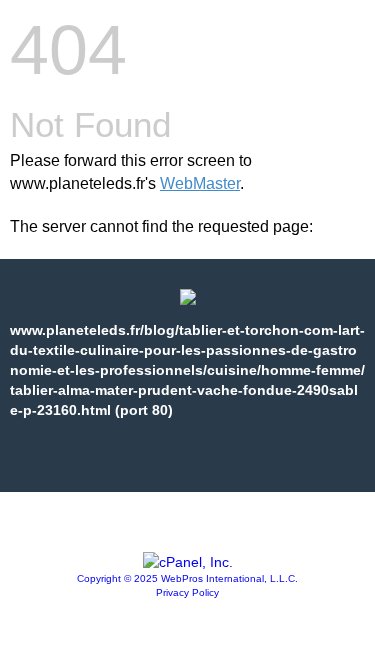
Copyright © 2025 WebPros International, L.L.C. (187, 578)
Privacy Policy (187, 592)
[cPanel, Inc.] (188, 562)
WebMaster (200, 183)
